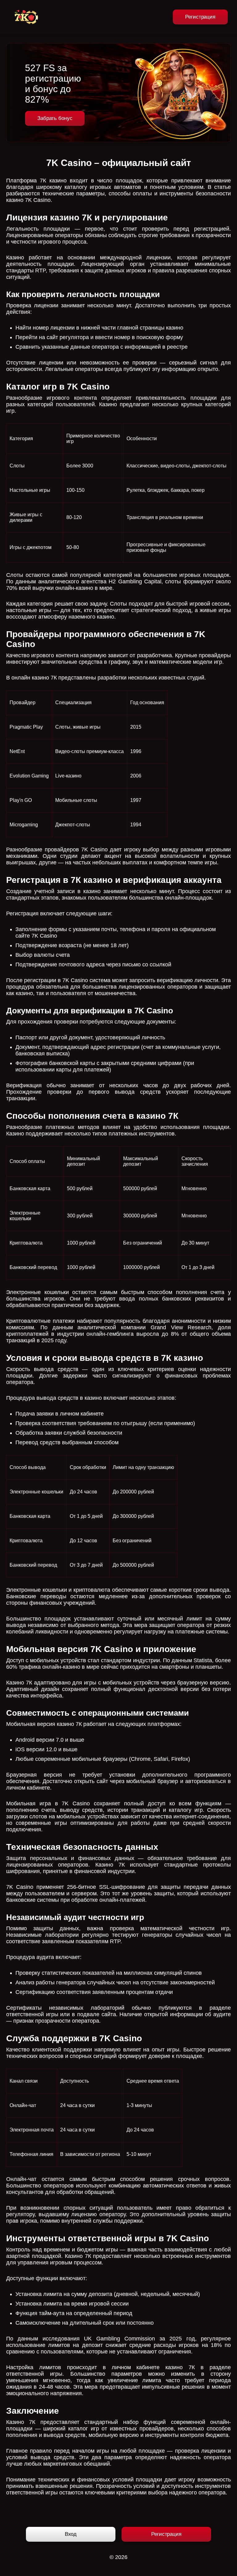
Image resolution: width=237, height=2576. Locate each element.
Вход (71, 2534)
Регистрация (200, 17)
